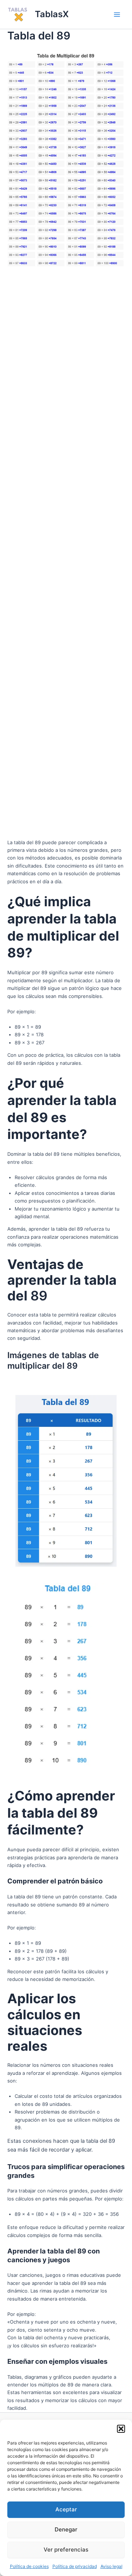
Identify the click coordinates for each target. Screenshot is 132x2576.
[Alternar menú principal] (117, 15)
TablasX (52, 14)
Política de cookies (29, 2566)
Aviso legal (111, 2566)
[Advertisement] (66, 554)
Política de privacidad (75, 2566)
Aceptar (66, 2509)
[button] (121, 2429)
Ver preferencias (66, 2550)
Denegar (66, 2529)
